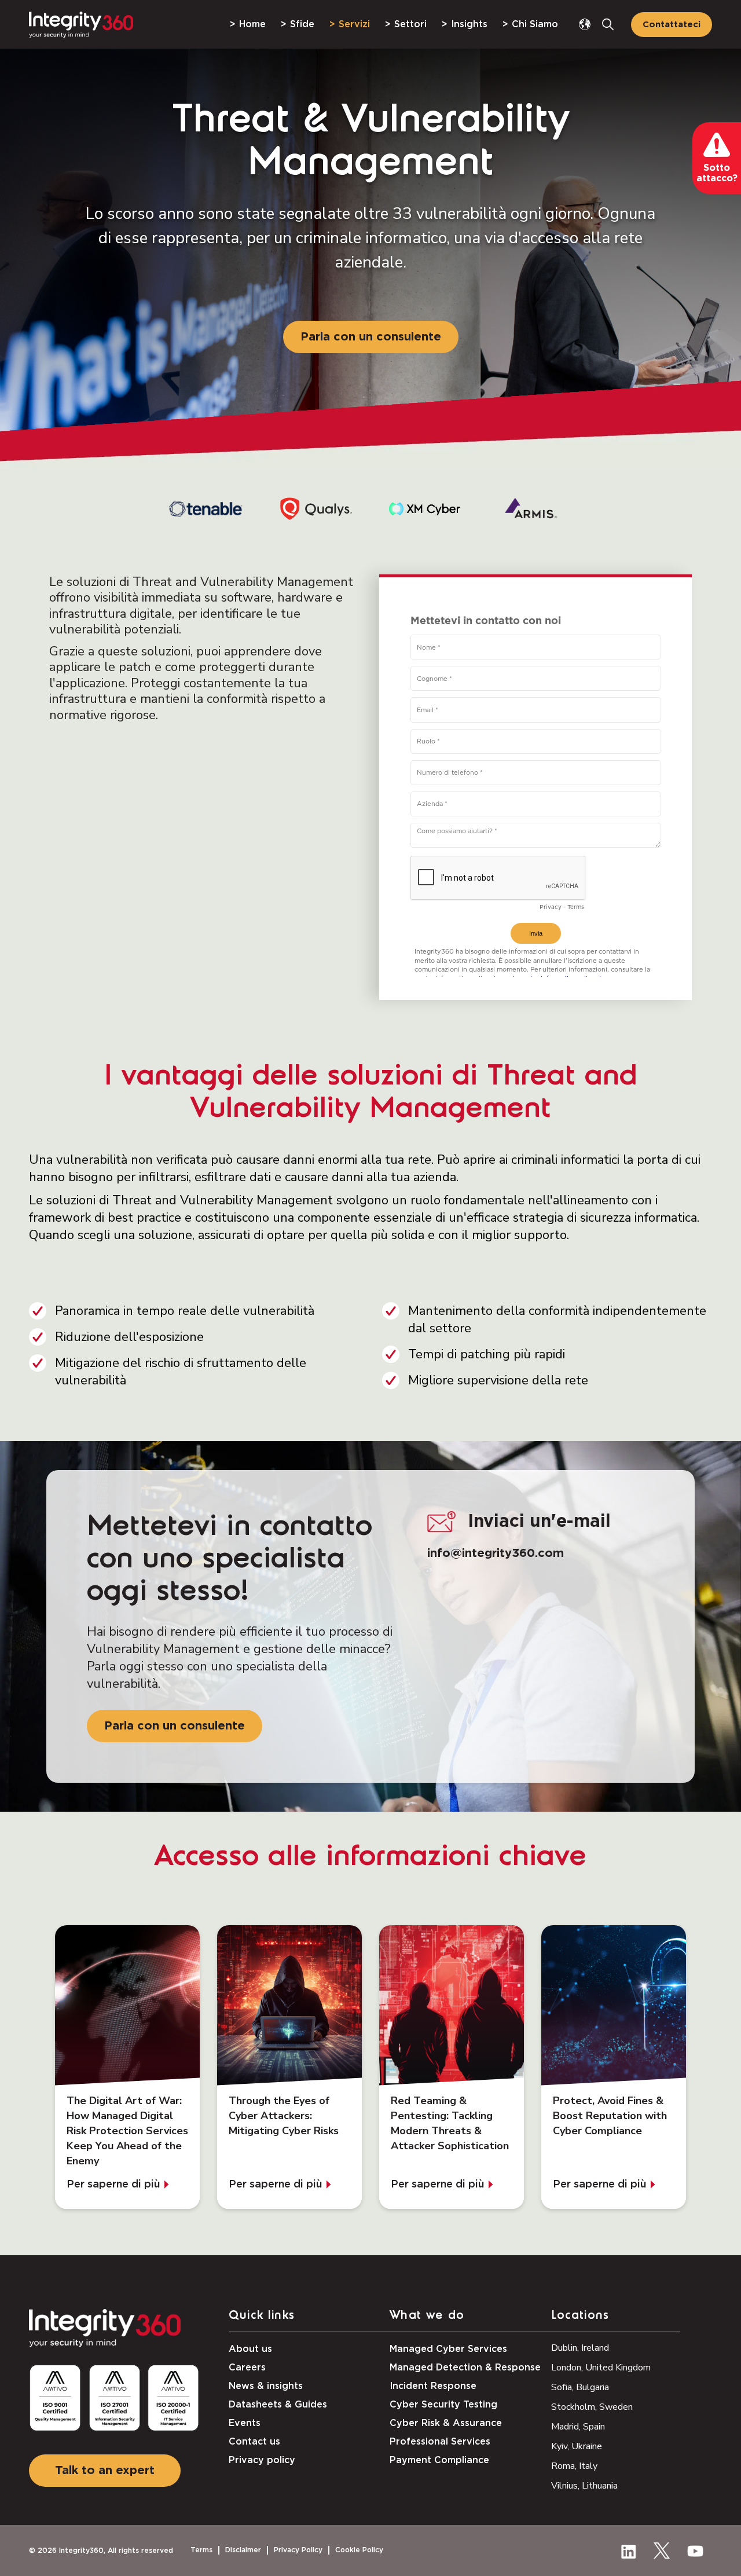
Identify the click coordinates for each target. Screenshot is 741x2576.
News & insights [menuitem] (266, 2386)
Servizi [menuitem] (354, 24)
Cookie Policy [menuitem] (359, 2550)
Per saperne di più (113, 2184)
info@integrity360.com (496, 1553)
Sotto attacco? (717, 173)
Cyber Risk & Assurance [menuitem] (446, 2423)
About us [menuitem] (250, 2349)
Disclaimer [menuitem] (243, 2550)
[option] (208, 509)
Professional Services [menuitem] (440, 2442)
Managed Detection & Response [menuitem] (465, 2368)
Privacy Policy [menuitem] (298, 2550)
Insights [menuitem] (469, 24)
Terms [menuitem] (201, 2550)
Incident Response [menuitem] (433, 2386)
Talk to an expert (105, 2471)
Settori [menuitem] (410, 24)
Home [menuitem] (252, 24)
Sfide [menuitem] (302, 24)
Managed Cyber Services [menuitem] (448, 2349)
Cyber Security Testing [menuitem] (443, 2405)
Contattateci (672, 25)
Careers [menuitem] (247, 2368)
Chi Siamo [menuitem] (535, 24)
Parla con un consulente (371, 337)
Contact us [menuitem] (254, 2442)
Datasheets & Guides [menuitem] (278, 2405)
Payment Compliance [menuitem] (439, 2460)
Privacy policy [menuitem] (262, 2460)
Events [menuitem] (245, 2423)
